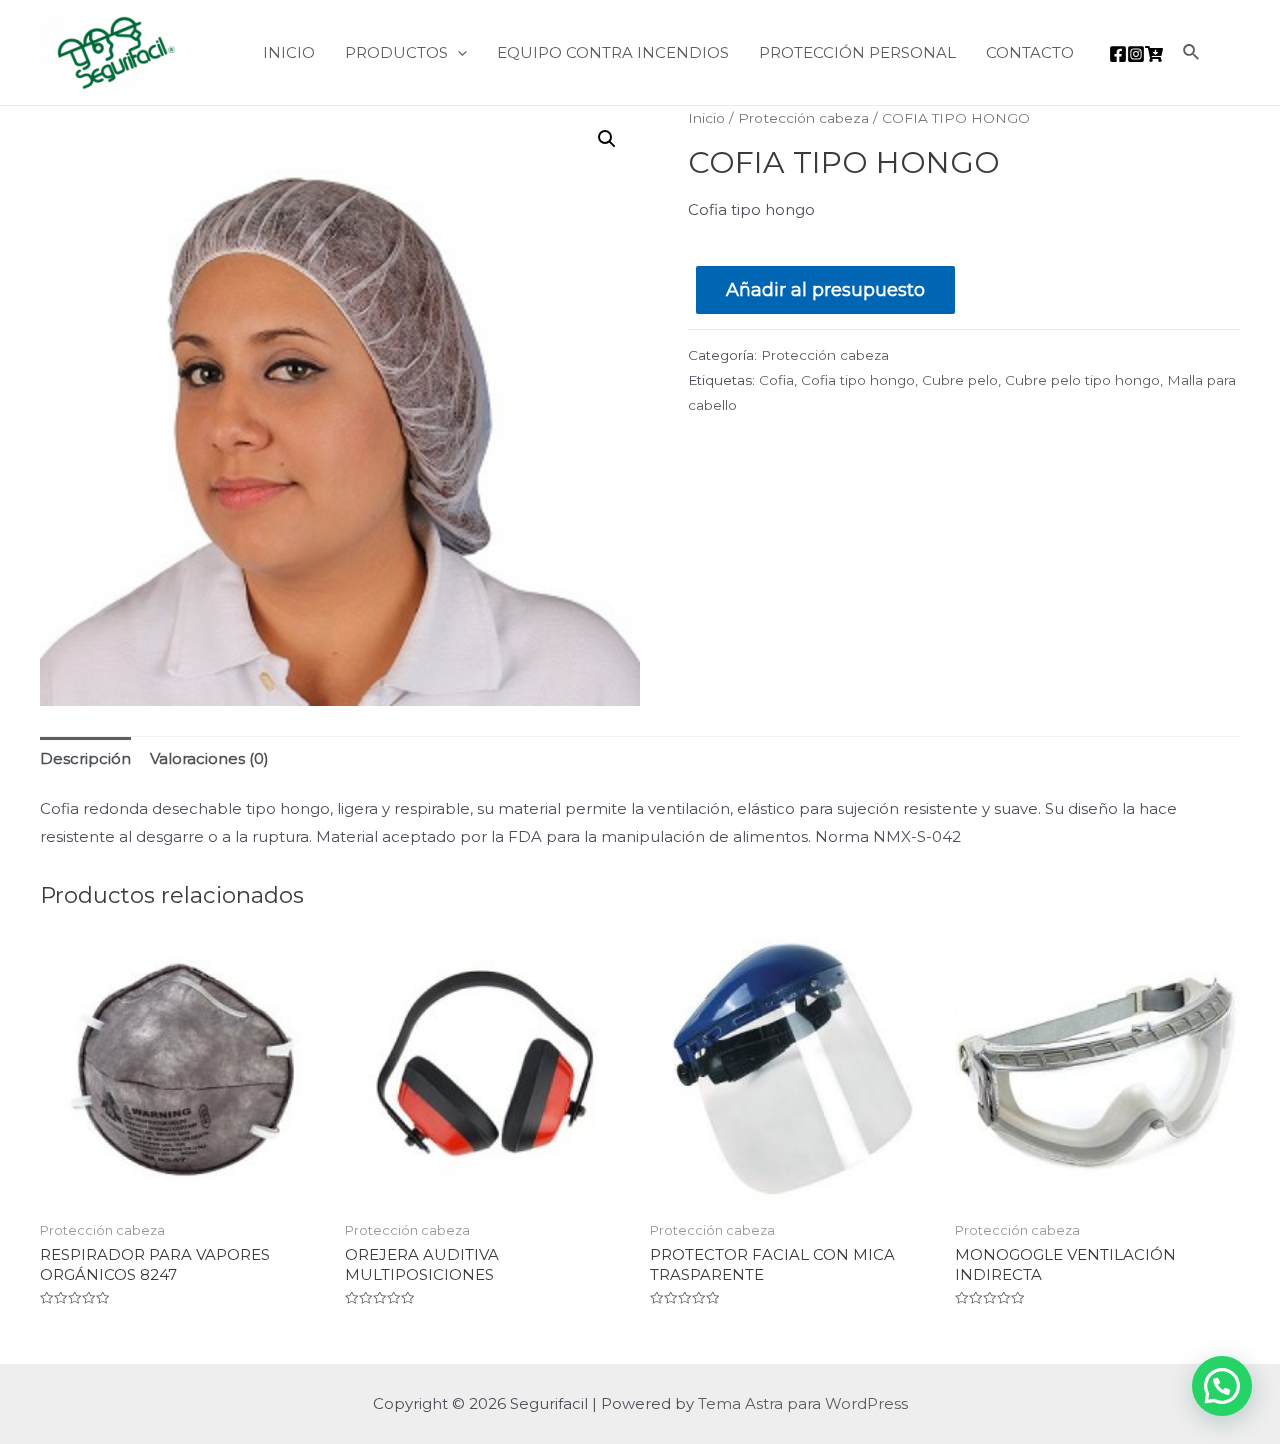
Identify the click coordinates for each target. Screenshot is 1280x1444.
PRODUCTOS (396, 52)
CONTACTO (1030, 52)
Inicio (706, 118)
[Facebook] (1118, 54)
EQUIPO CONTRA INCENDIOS (613, 52)
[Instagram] (1136, 54)
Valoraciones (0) (209, 758)
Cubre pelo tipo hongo (1082, 380)
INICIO (289, 52)
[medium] (1154, 54)
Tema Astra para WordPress (803, 1403)
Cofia (776, 380)
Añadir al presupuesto (825, 290)
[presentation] (457, 52)
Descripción (85, 758)
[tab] (85, 758)
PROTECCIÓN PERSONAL (857, 52)
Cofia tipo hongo (858, 380)
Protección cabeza (803, 118)
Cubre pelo (960, 380)
